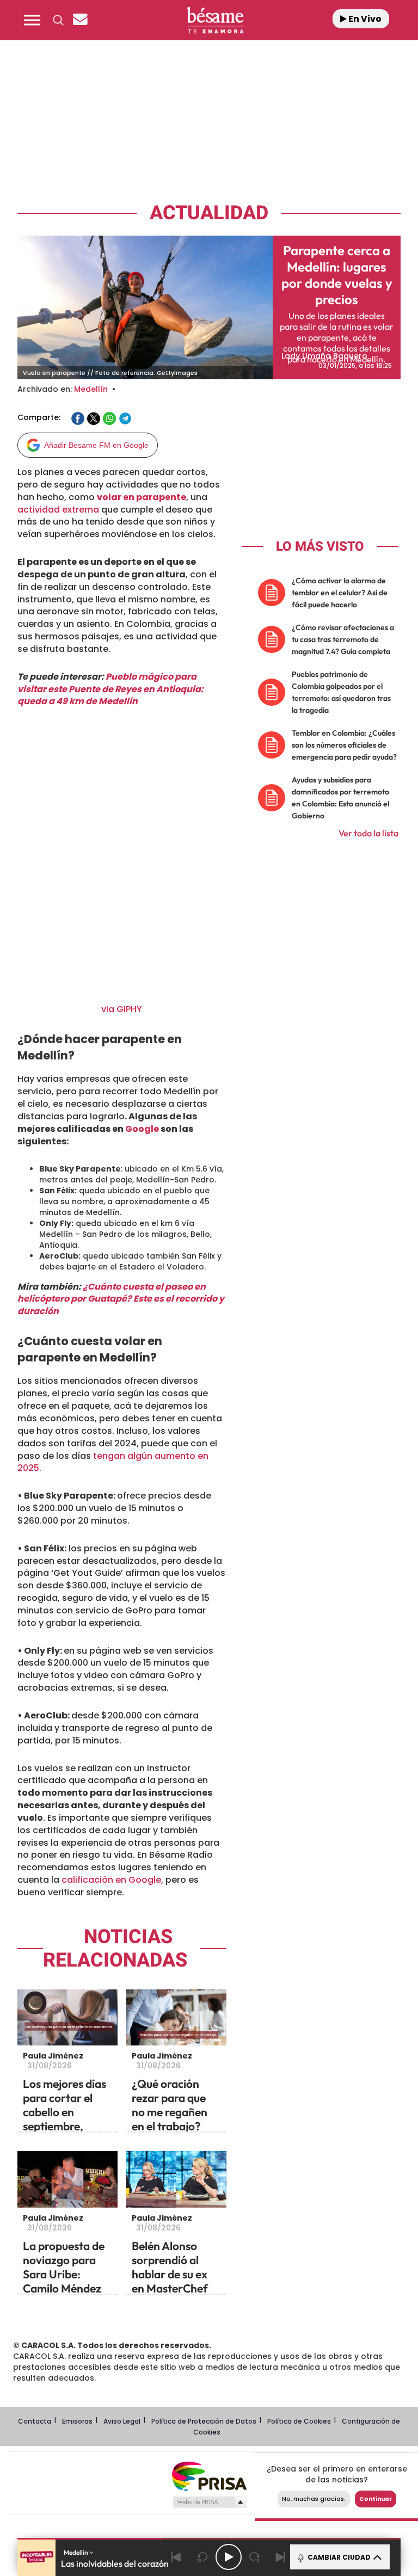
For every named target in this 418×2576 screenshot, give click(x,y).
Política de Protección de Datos (204, 2421)
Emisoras (77, 2421)
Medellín (91, 389)
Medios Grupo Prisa (209, 2502)
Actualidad (209, 213)
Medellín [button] (76, 2552)
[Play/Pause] (229, 2557)
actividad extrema (58, 510)
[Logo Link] (215, 20)
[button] (32, 20)
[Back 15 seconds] (202, 2557)
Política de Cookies (299, 2421)
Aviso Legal (122, 2421)
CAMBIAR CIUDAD (338, 2557)
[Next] (281, 2557)
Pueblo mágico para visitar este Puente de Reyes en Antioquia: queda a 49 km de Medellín (110, 689)
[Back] (176, 2557)
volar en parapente (142, 497)
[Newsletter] (80, 20)
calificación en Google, (111, 1880)
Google (142, 1129)
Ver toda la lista (368, 833)
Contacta (35, 2421)
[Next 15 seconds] (255, 2557)
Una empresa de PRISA (209, 2476)
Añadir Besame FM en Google (96, 445)
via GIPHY (122, 1009)
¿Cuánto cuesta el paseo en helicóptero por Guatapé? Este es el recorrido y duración (121, 1299)
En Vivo (364, 19)
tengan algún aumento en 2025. (113, 1462)
